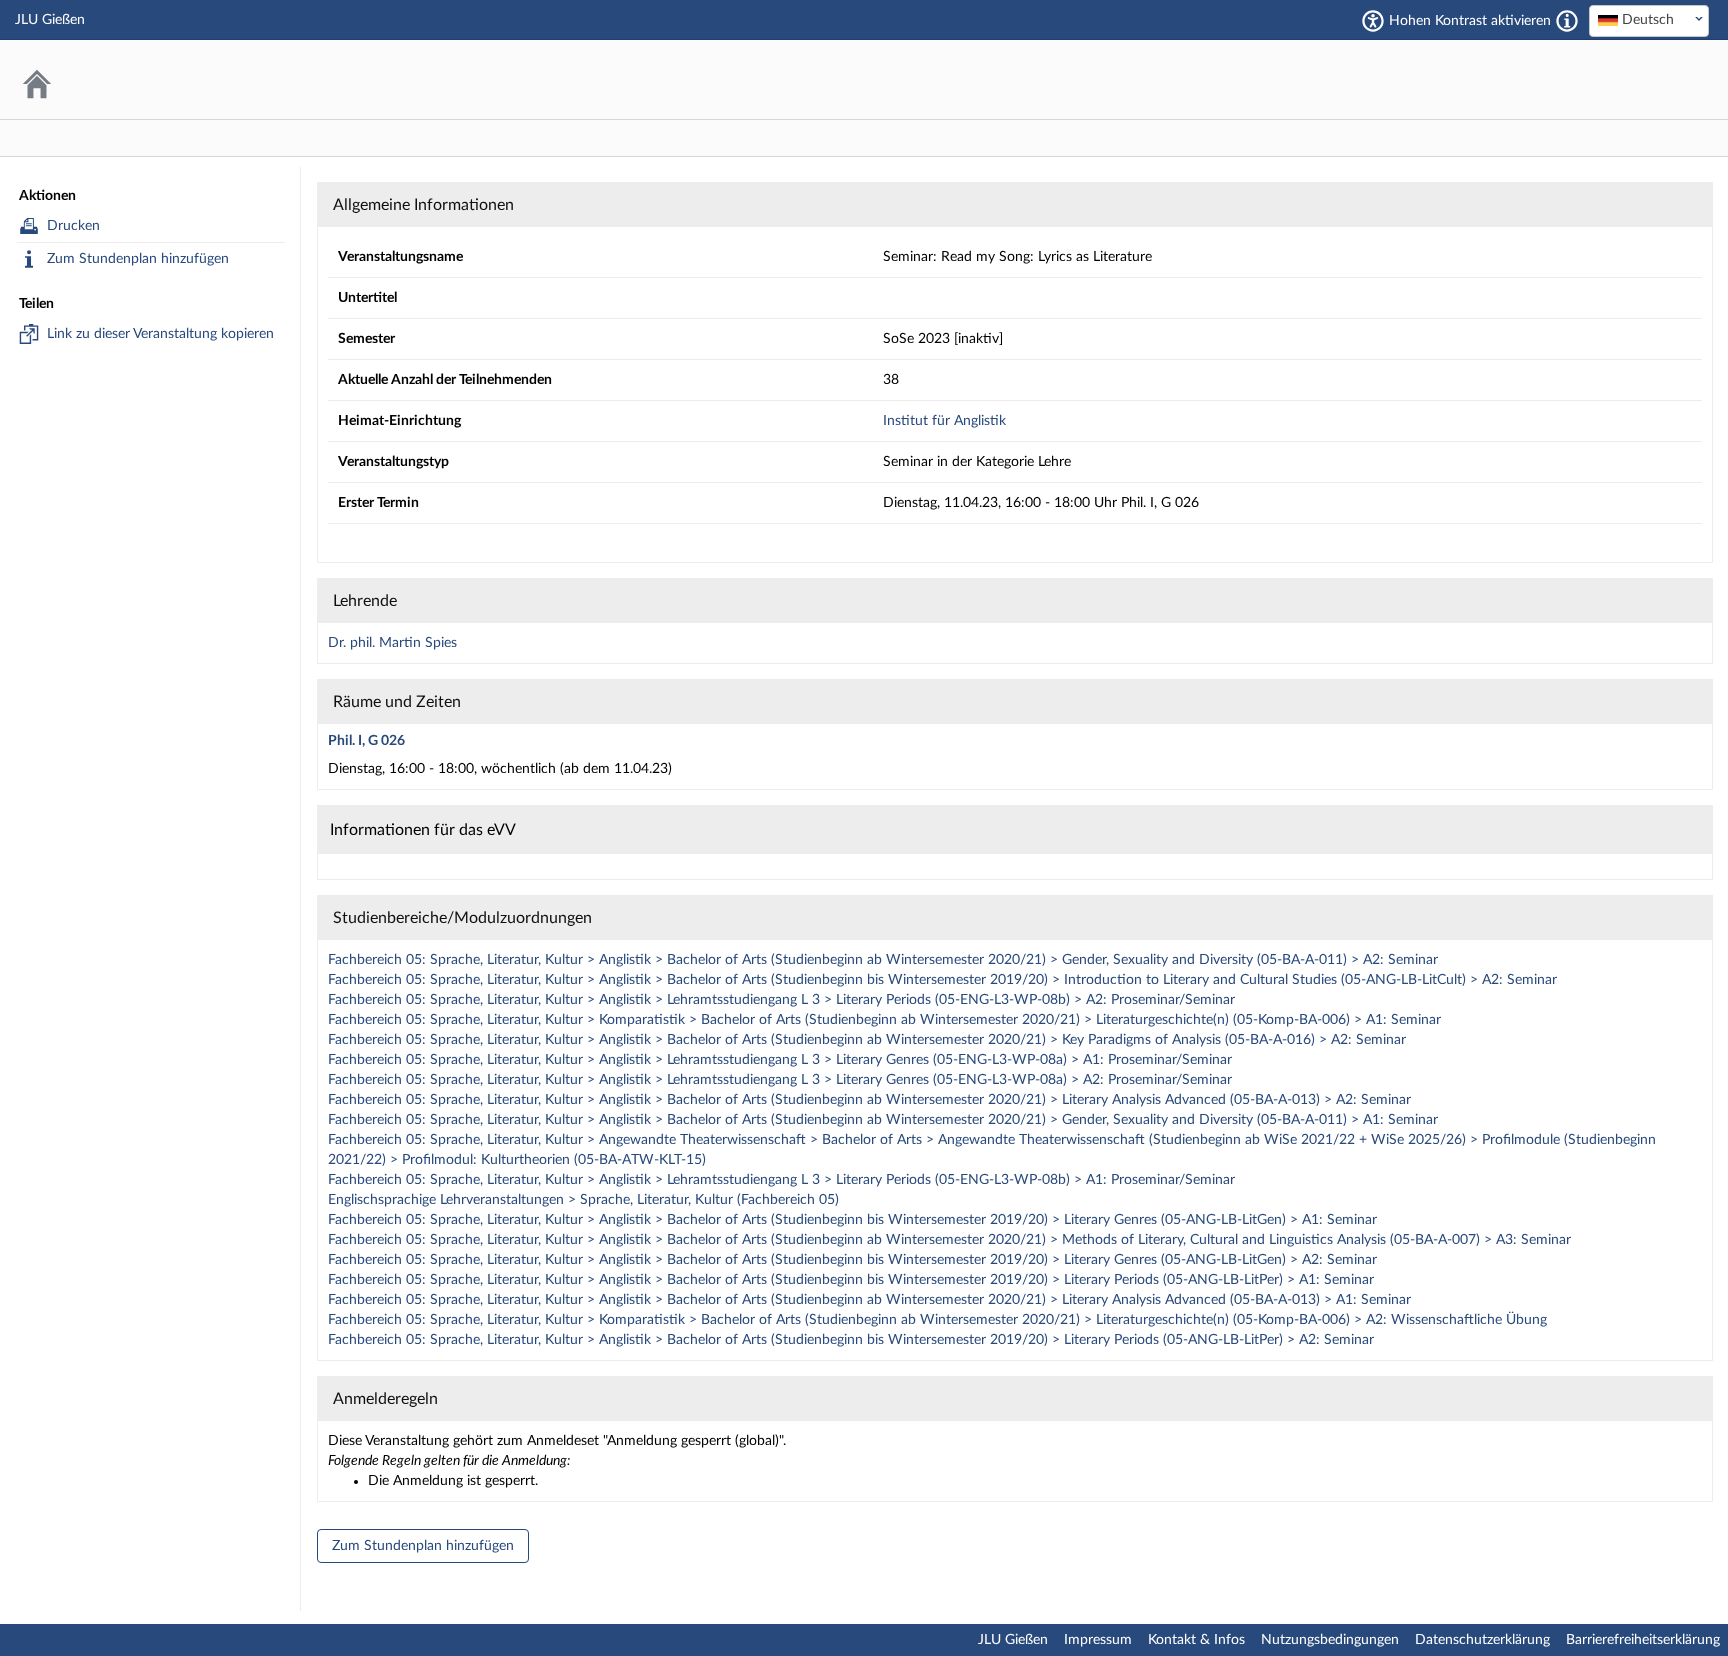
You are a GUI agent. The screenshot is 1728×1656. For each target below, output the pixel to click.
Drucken (73, 226)
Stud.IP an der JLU (1633, 79)
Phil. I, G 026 (366, 741)
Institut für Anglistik (944, 421)
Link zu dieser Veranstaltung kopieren (160, 334)
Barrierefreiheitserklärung (1643, 1640)
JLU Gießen (1013, 1640)
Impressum (1098, 1640)
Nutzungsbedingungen (1330, 1640)
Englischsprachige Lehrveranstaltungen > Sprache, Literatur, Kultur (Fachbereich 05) (583, 1200)
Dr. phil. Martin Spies (392, 643)
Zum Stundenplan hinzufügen (138, 259)
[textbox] (1649, 20)
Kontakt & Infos (1196, 1640)
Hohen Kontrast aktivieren (1470, 21)
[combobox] (1649, 21)
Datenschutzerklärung (1482, 1640)
